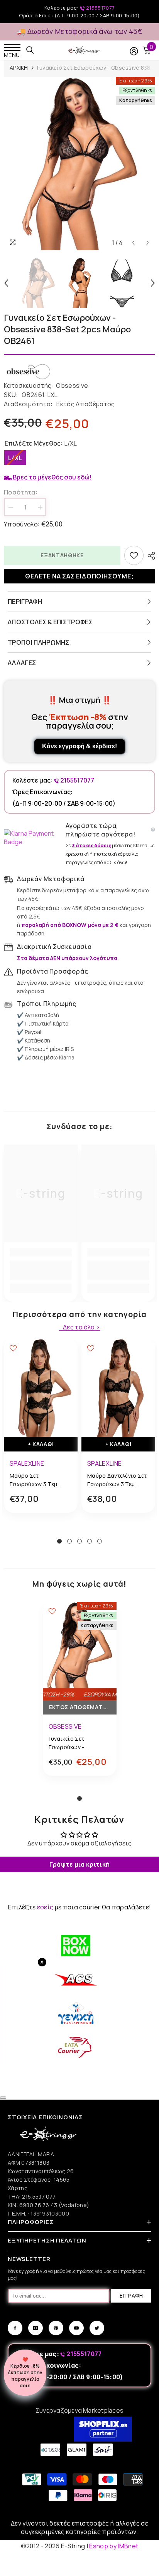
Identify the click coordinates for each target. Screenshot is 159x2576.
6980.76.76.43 (39, 2205)
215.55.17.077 (39, 2196)
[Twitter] (97, 2328)
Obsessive (72, 385)
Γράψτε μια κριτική (80, 1864)
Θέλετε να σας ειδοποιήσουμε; (79, 576)
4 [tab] (90, 1541)
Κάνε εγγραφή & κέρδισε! (79, 746)
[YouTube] (76, 2328)
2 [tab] (69, 1541)
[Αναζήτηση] (30, 50)
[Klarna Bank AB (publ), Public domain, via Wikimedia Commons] (33, 838)
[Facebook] (15, 2328)
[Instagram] (36, 2328)
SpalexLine (27, 1463)
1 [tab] (59, 1541)
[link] (41, 1270)
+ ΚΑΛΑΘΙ (41, 1444)
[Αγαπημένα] (134, 555)
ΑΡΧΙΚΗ (19, 68)
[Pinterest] (56, 2328)
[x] (20, 2165)
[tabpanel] (41, 1432)
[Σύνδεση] (134, 51)
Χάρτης (18, 2188)
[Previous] (133, 243)
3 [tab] (79, 1541)
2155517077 (100, 8)
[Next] (148, 243)
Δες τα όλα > (81, 1327)
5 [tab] (100, 1541)
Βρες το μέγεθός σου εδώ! (52, 477)
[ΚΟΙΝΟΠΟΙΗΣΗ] (149, 556)
